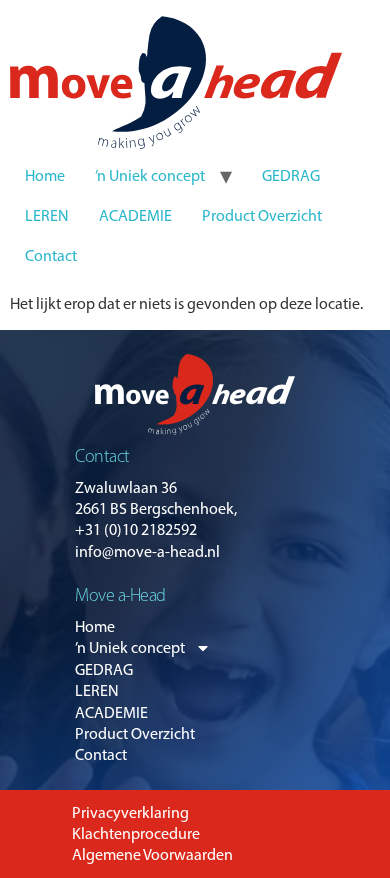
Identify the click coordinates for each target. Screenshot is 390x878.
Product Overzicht (262, 215)
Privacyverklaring (130, 812)
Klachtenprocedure (136, 833)
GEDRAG (291, 175)
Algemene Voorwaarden (152, 854)
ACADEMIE (135, 215)
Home (45, 175)
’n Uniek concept (150, 175)
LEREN (47, 215)
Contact (51, 255)
